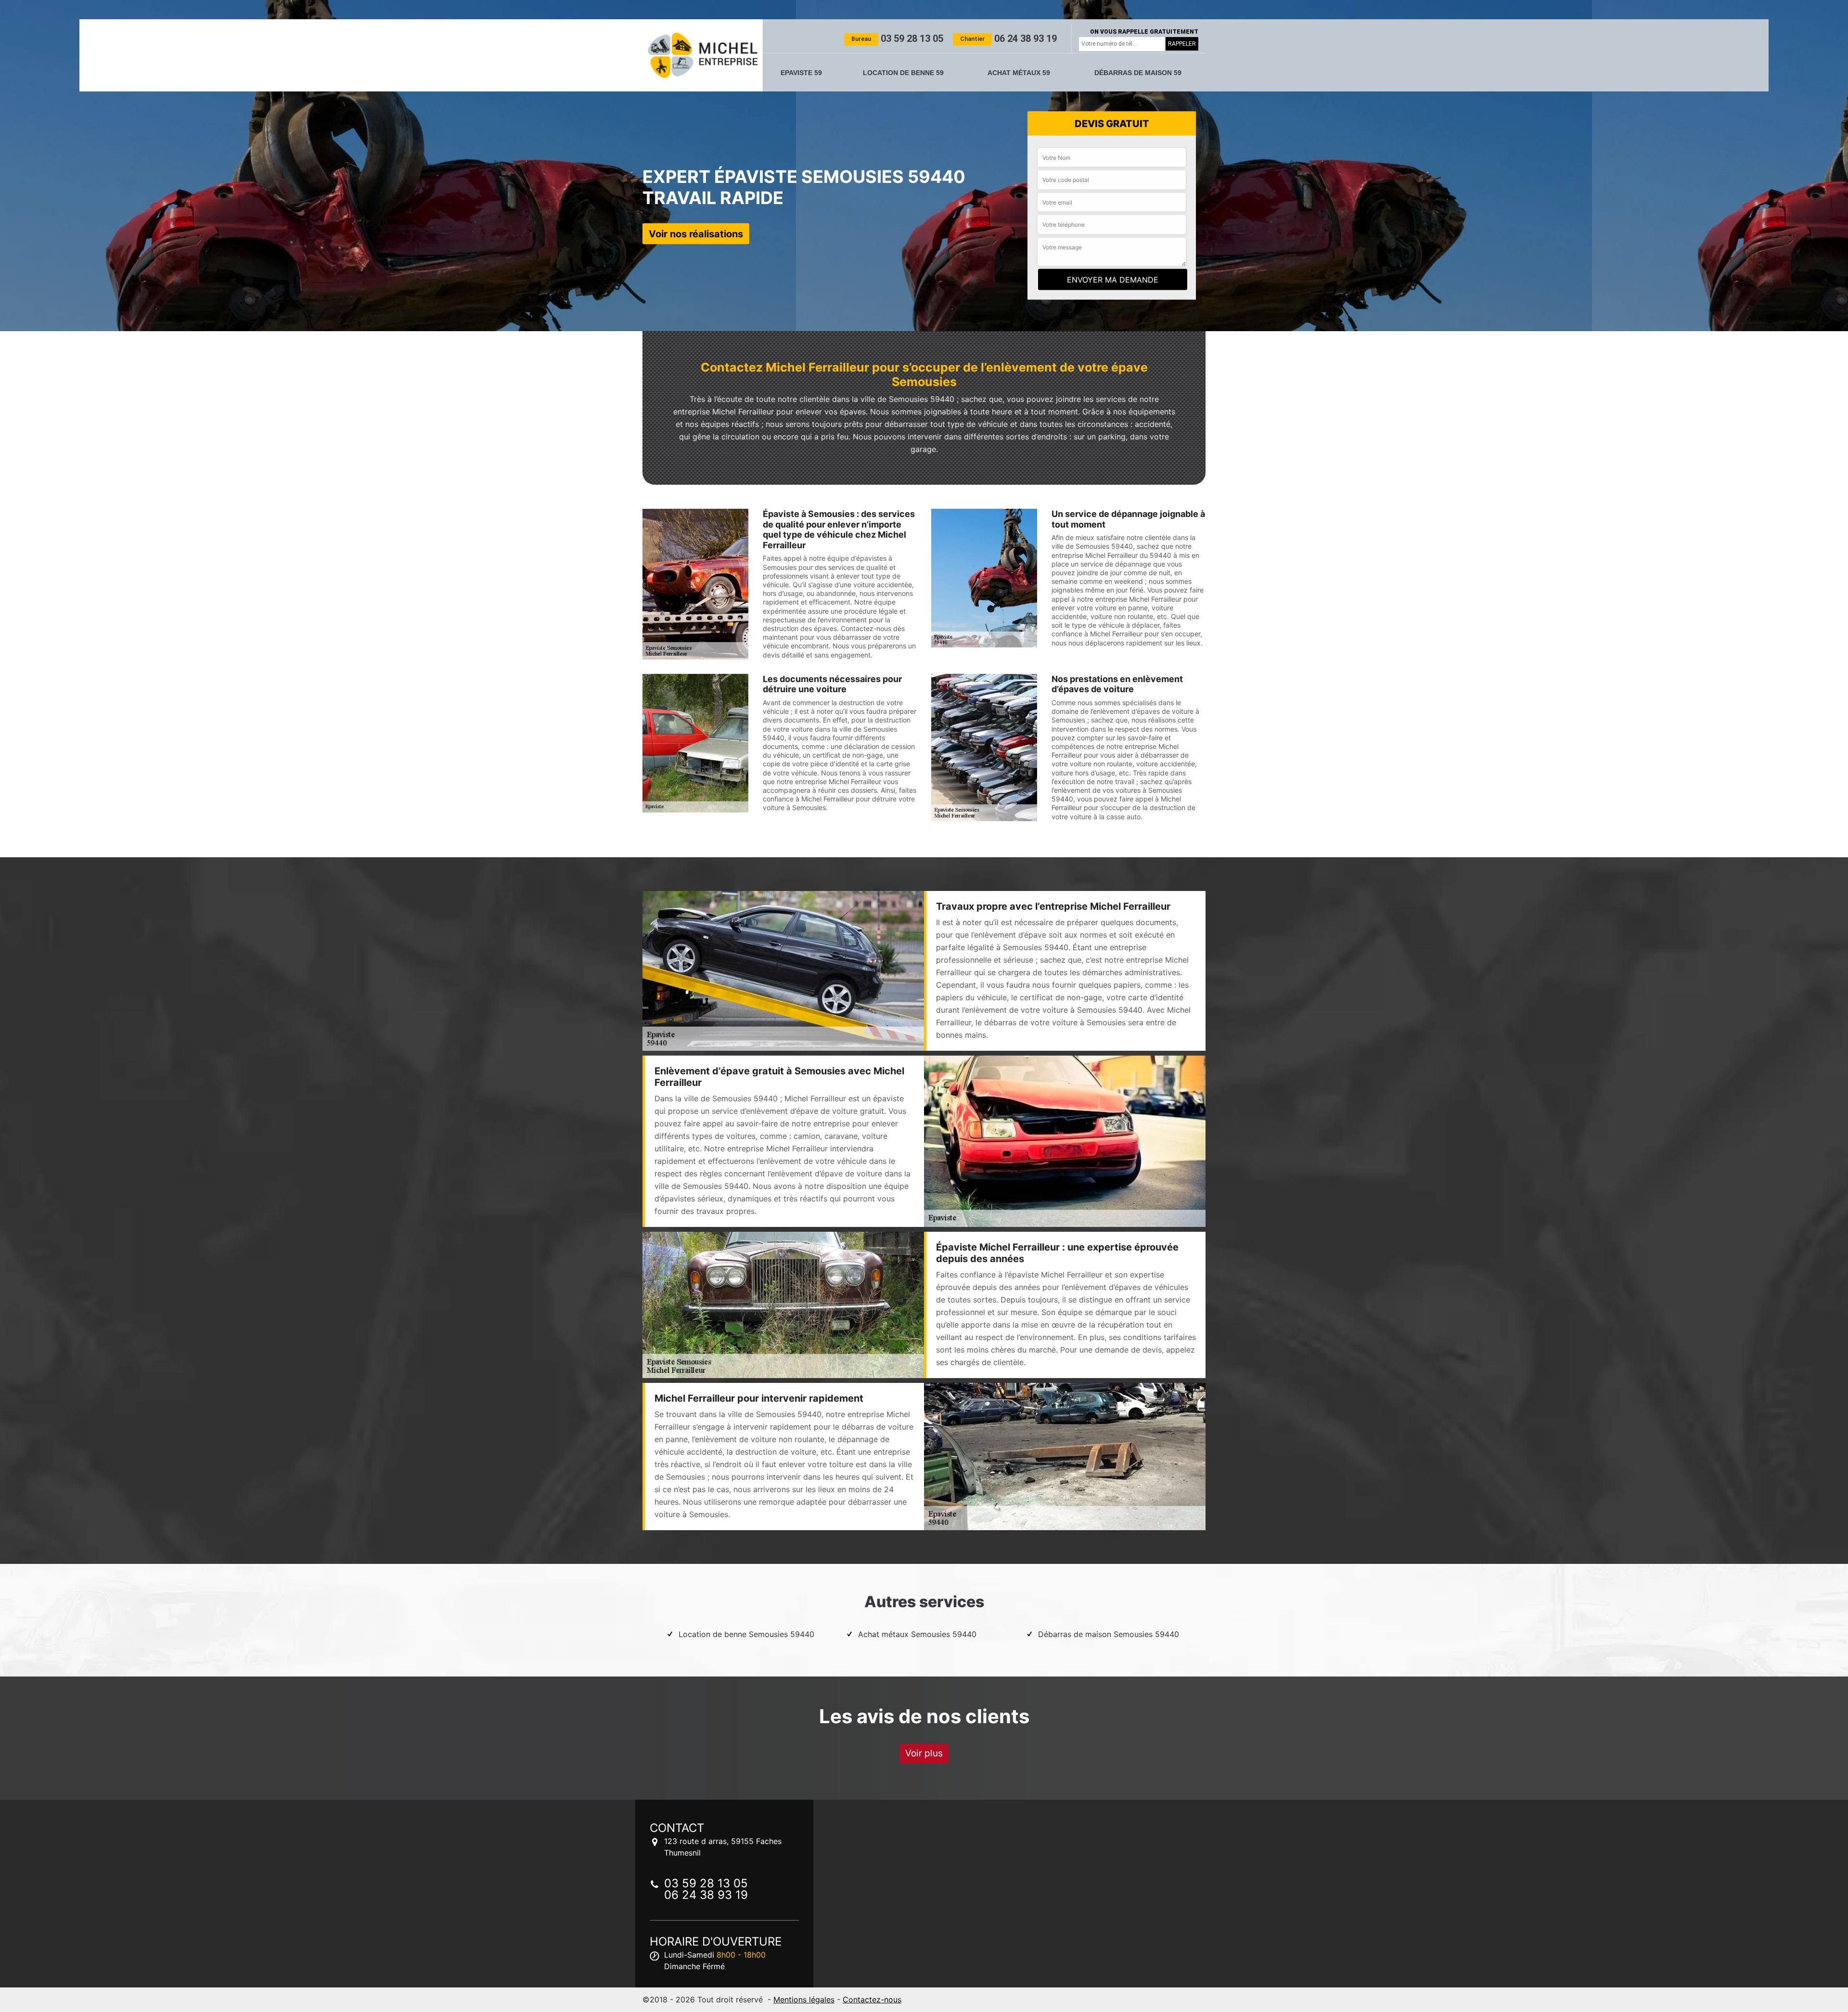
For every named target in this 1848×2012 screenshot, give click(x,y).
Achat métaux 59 (1019, 73)
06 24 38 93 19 (1008, 39)
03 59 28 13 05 (897, 39)
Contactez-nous (872, 1999)
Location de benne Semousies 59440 (746, 1634)
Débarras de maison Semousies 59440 (1109, 1634)
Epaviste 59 (801, 73)
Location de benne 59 (903, 73)
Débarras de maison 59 (1138, 73)
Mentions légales (804, 1999)
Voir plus (924, 1753)
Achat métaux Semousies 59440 (917, 1634)
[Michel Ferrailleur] (703, 55)
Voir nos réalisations (696, 233)
